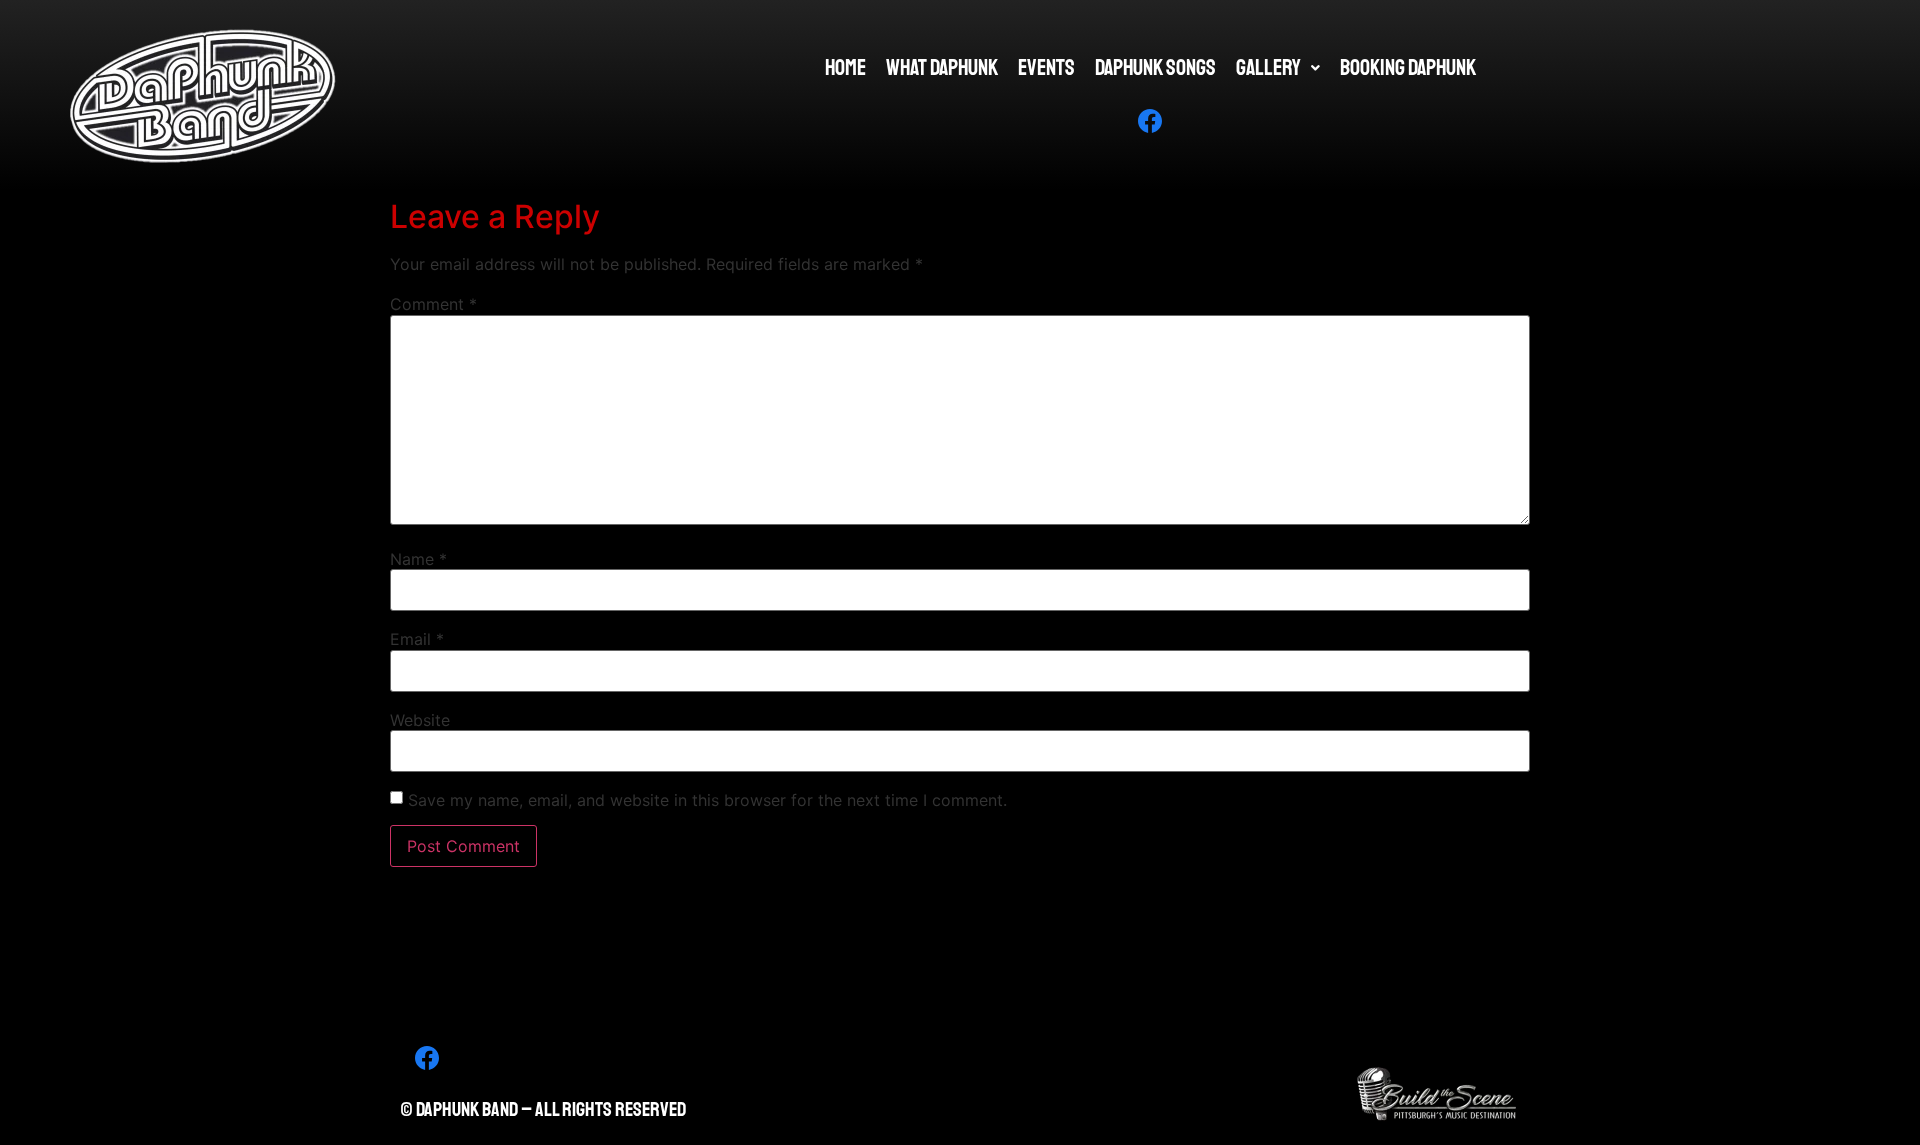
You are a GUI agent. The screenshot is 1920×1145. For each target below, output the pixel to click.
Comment (433, 304)
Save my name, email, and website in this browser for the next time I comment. (707, 800)
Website (420, 720)
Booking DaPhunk (1408, 68)
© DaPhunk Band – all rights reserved (543, 1109)
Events (1046, 68)
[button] (1278, 68)
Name (418, 559)
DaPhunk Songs (1155, 68)
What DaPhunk (942, 68)
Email (417, 639)
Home (845, 68)
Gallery (1268, 68)
